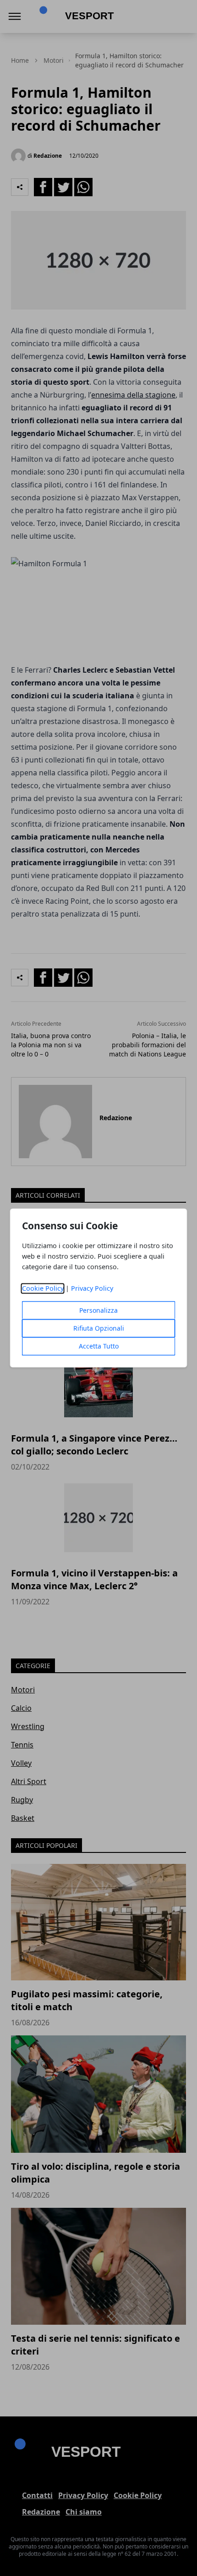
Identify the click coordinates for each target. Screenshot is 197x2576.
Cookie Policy (43, 1289)
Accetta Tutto (99, 1346)
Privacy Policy (92, 1289)
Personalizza (98, 1311)
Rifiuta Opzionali (99, 1329)
